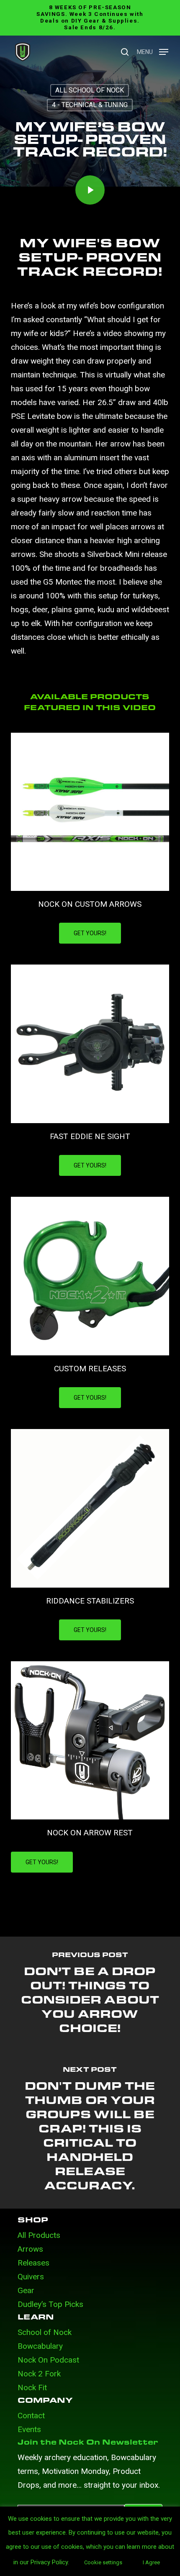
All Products (39, 2235)
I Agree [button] (151, 2562)
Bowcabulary (40, 2346)
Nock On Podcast (48, 2360)
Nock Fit (32, 2387)
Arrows (30, 2249)
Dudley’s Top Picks (50, 2304)
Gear (26, 2290)
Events (29, 2429)
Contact (31, 2416)
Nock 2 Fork (39, 2374)
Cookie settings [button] (103, 2562)
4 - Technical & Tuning (90, 105)
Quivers (31, 2277)
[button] (153, 51)
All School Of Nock (90, 90)
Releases (33, 2263)
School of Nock (45, 2332)
